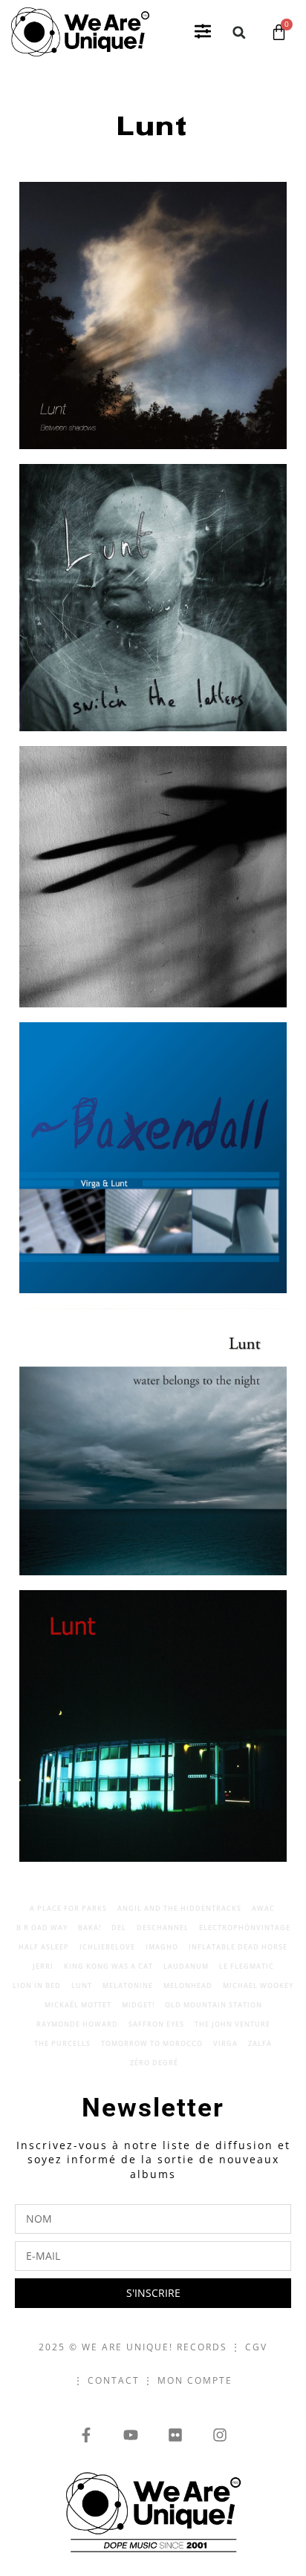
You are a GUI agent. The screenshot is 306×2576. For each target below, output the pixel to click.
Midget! (138, 2005)
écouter (220, 399)
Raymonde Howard (77, 2024)
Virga (225, 2043)
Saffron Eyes (156, 2024)
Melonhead (188, 1985)
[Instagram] (220, 2435)
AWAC (263, 1908)
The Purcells (62, 2043)
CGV (256, 2347)
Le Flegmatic (247, 1966)
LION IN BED (37, 1985)
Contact (114, 2380)
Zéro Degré (154, 2063)
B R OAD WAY (42, 1928)
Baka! (89, 1928)
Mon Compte (195, 2380)
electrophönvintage (245, 1928)
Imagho (162, 1947)
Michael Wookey (258, 1985)
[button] (203, 32)
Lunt (82, 1985)
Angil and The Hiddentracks (179, 1908)
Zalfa (260, 2043)
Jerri (43, 1966)
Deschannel (163, 1928)
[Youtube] (131, 2435)
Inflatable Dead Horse (238, 1947)
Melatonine (128, 1985)
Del (119, 1928)
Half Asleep (44, 1947)
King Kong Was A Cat (108, 1966)
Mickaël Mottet (78, 2005)
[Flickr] (175, 2435)
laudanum (186, 1966)
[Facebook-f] (86, 2435)
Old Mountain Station (214, 2005)
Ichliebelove (107, 1947)
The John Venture (232, 2024)
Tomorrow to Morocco (152, 2043)
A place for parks (68, 1908)
